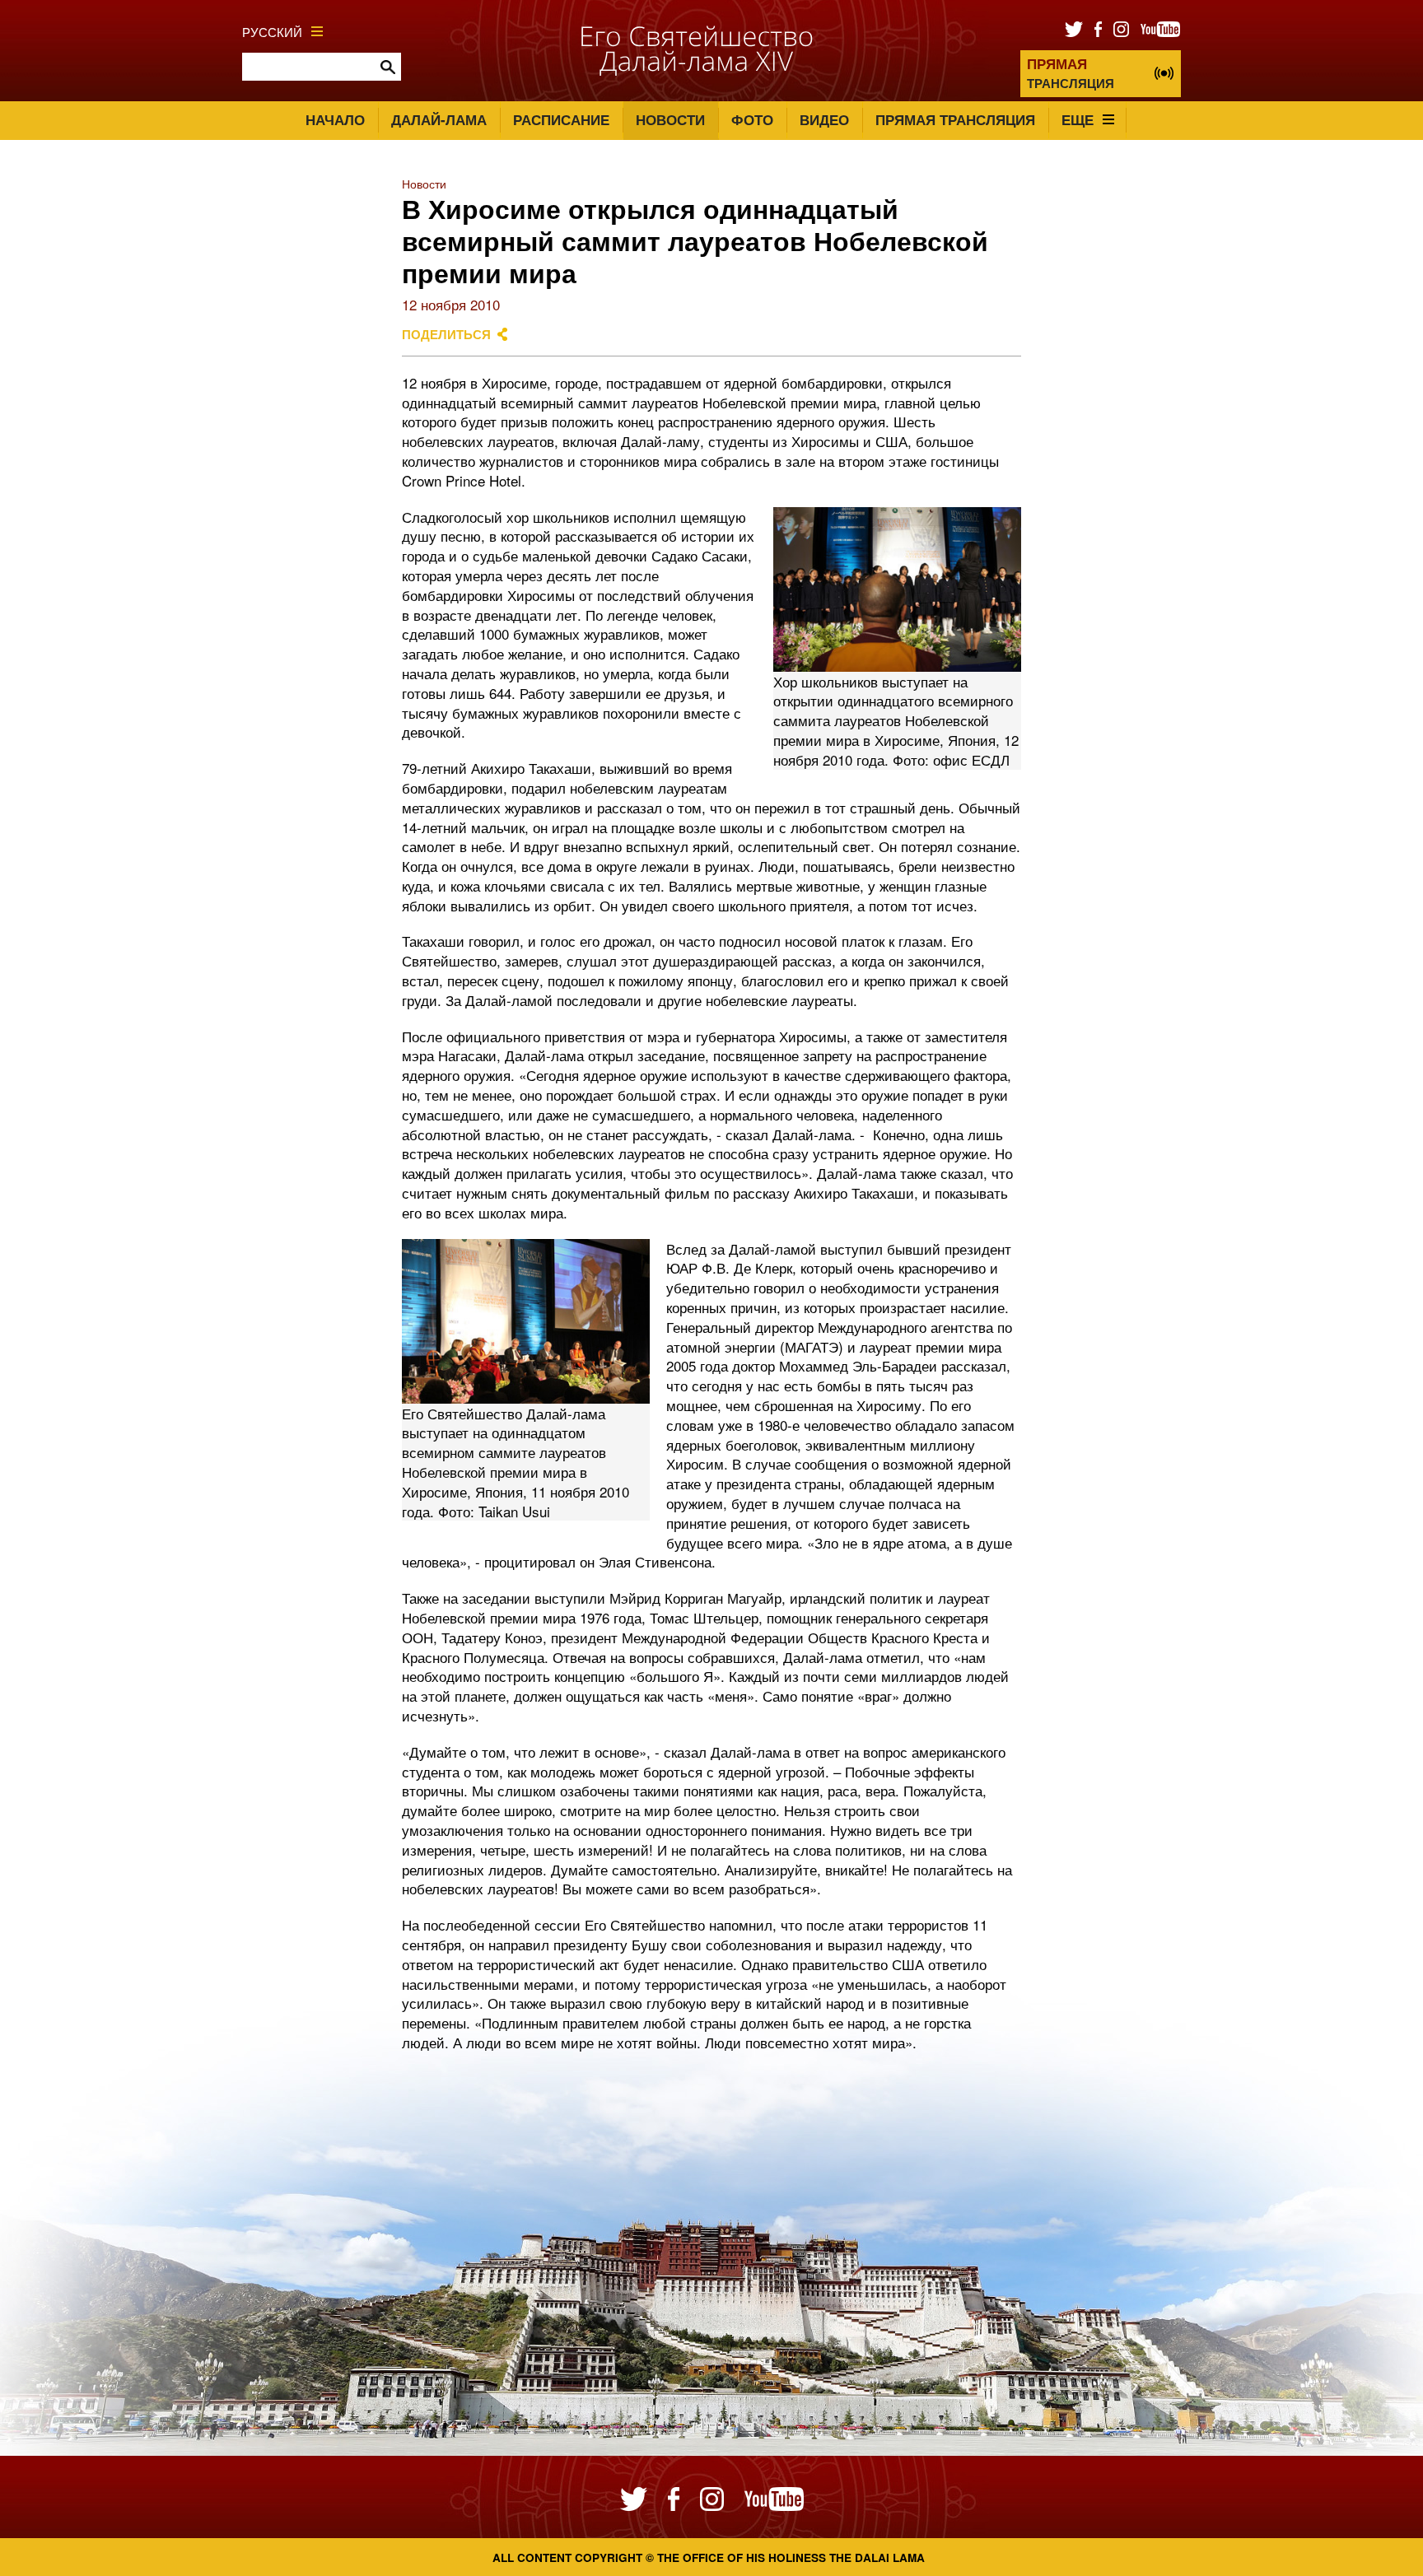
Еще (1078, 119)
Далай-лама (439, 119)
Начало (335, 119)
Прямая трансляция (955, 119)
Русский (272, 31)
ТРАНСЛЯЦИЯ (1071, 73)
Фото (752, 119)
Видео (824, 119)
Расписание (561, 119)
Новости (670, 119)
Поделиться (446, 334)
